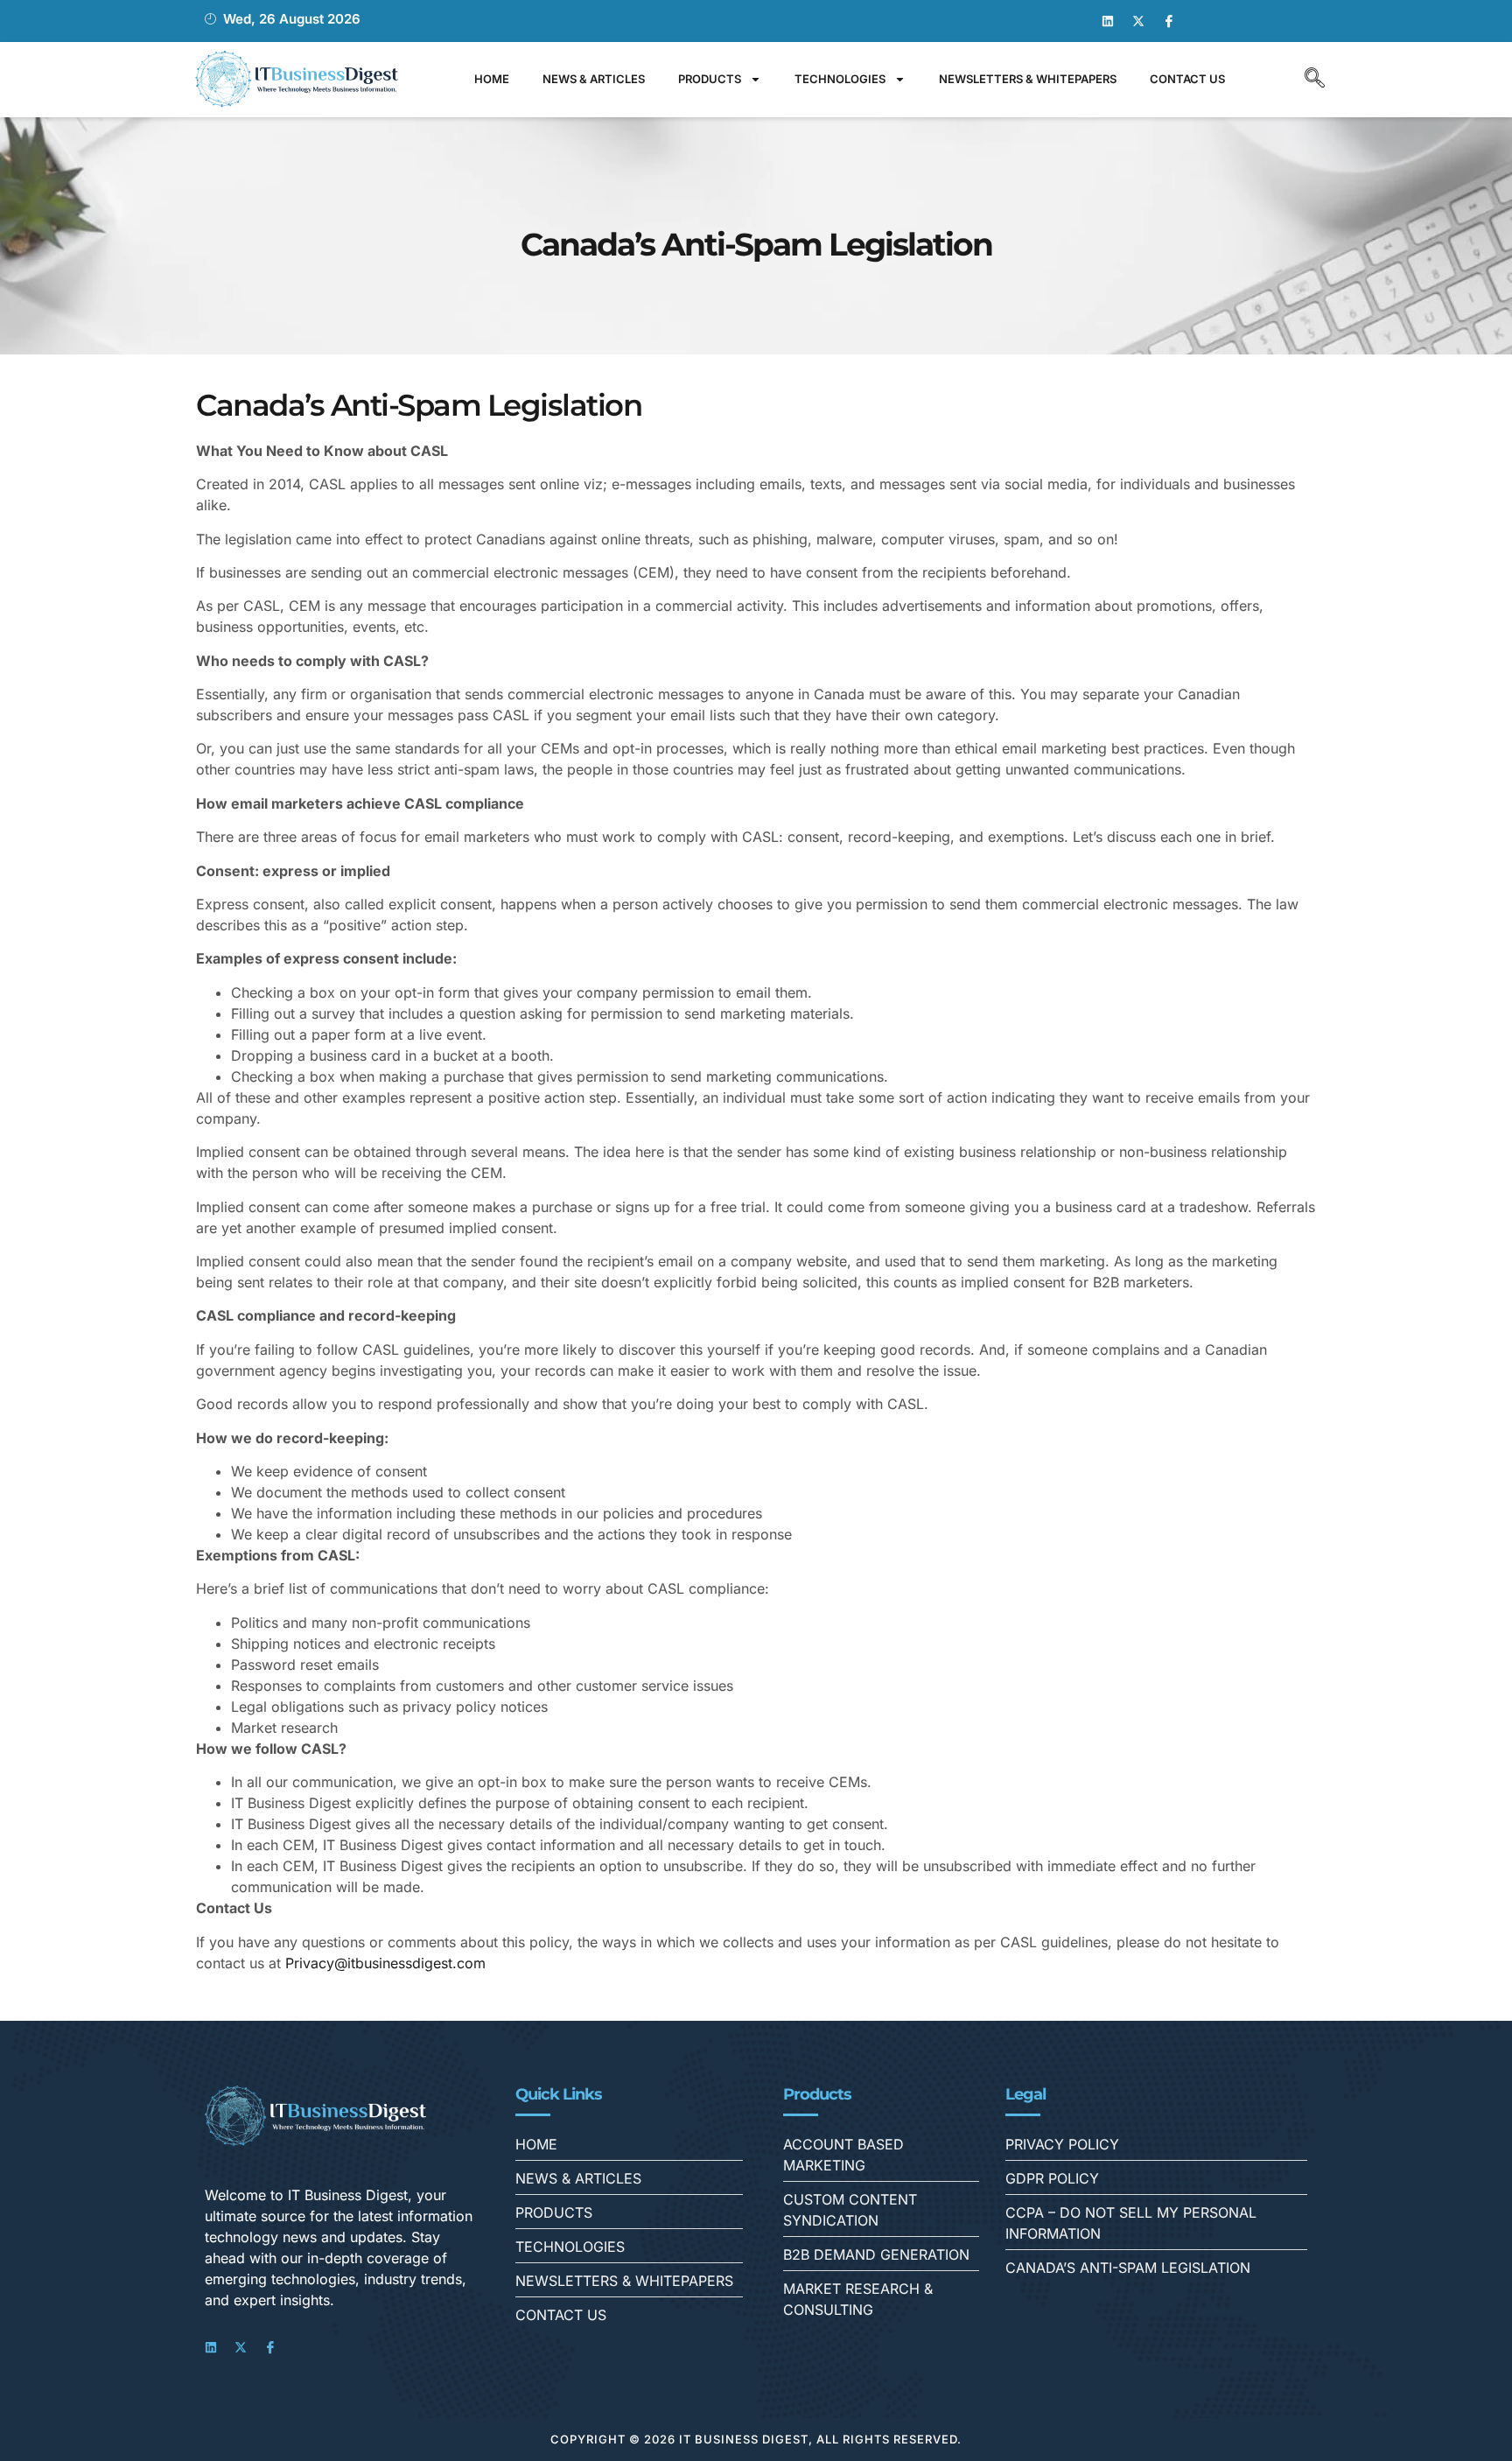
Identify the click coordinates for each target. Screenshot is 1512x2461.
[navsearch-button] (1314, 80)
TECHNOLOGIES (840, 79)
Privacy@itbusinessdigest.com (385, 1963)
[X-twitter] (1138, 21)
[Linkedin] (1108, 21)
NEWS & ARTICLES (594, 79)
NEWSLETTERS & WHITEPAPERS (1028, 79)
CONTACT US (1187, 79)
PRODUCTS (710, 79)
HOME (492, 79)
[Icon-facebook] (1169, 21)
